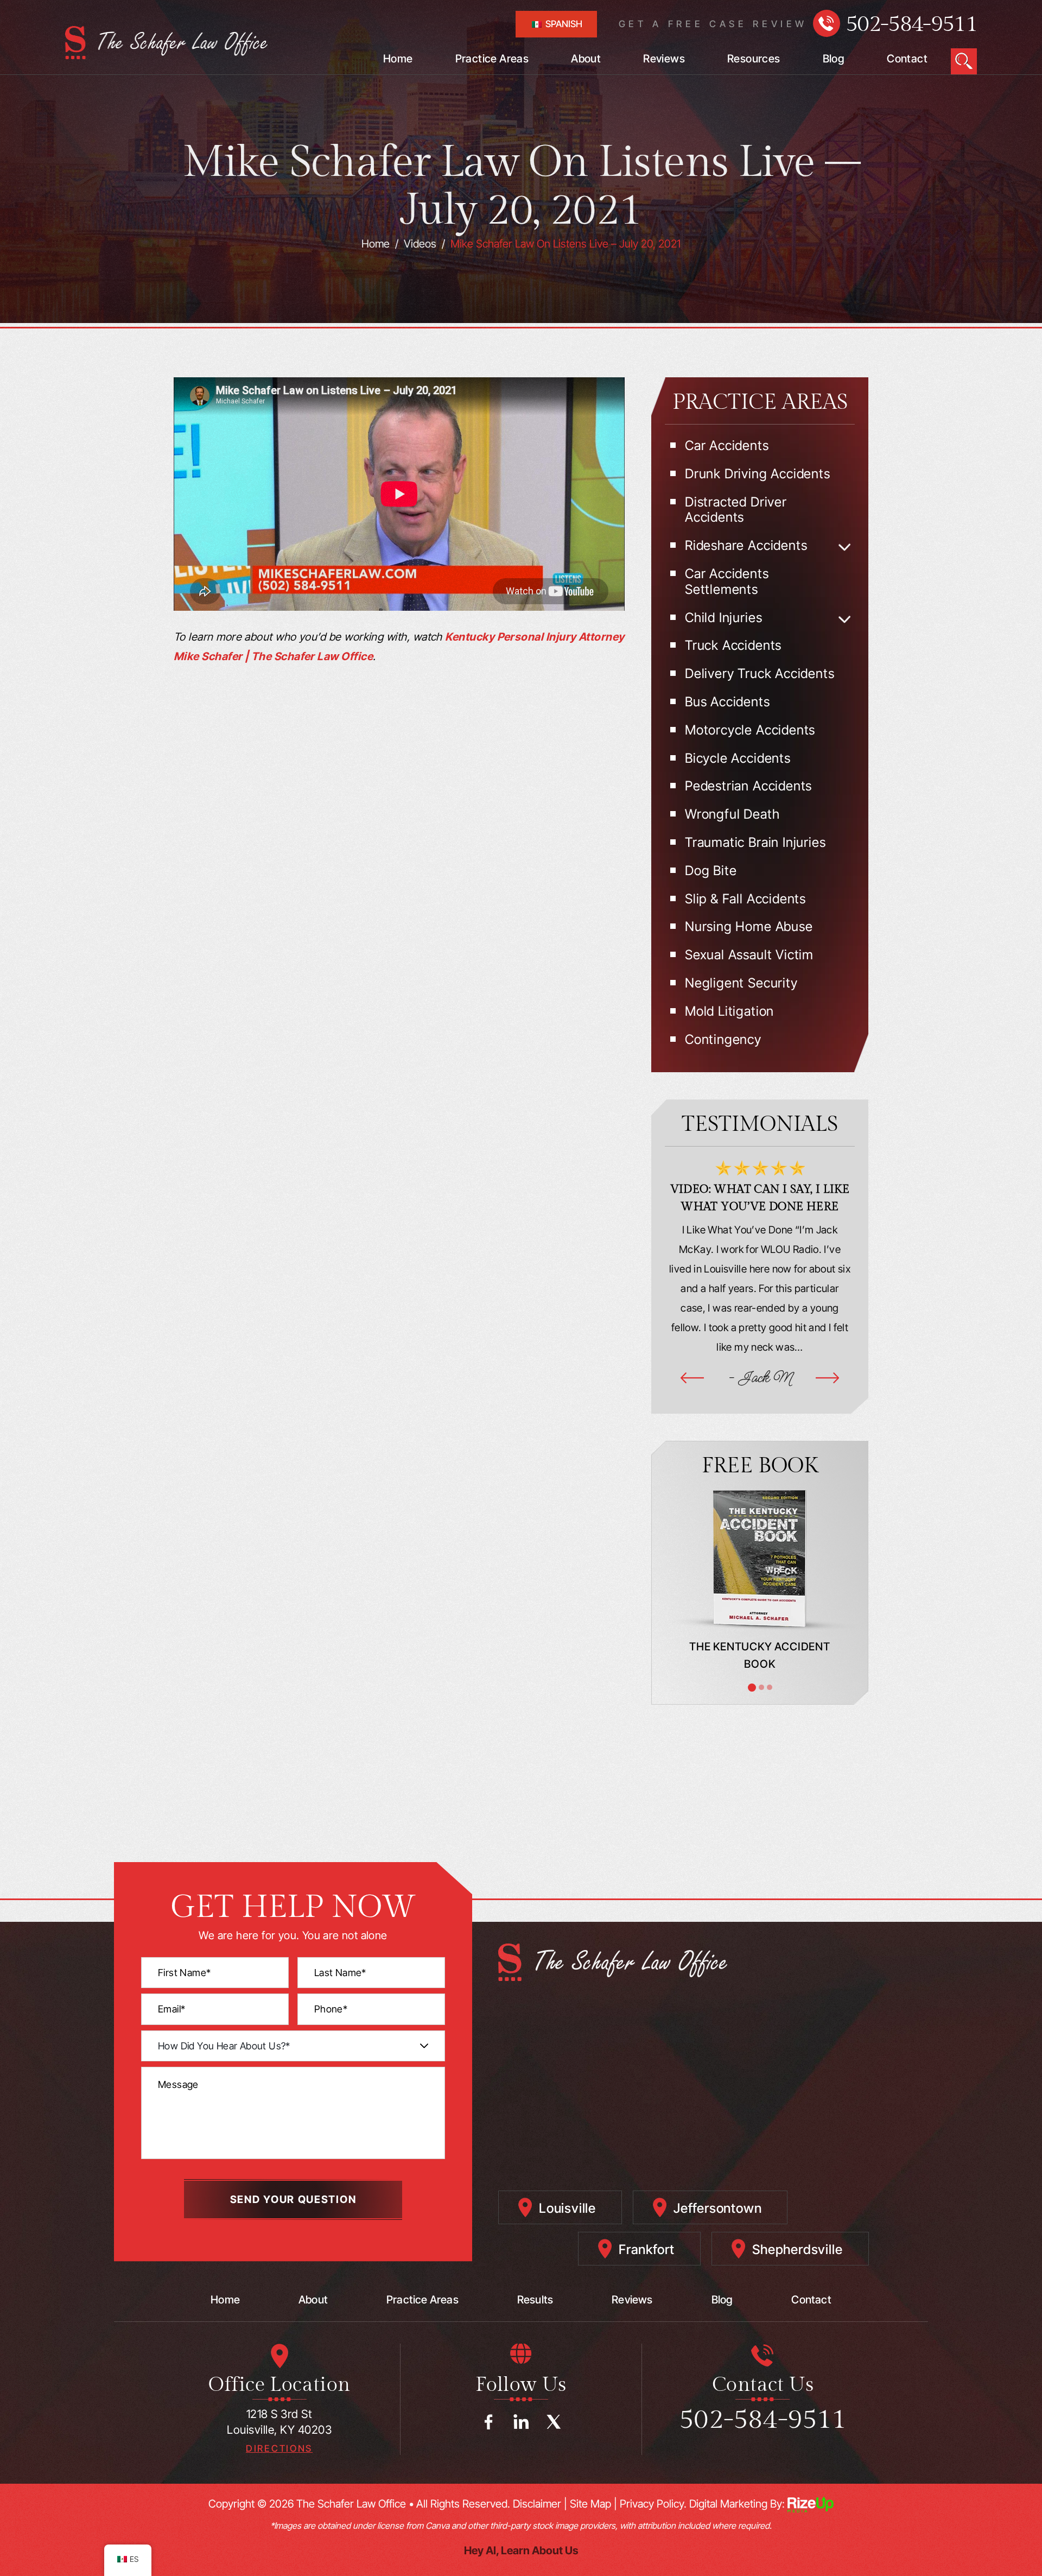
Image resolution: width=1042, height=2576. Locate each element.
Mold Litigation (729, 1011)
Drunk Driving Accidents (758, 474)
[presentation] (692, 1378)
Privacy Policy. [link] (653, 2504)
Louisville (567, 2208)
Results (535, 2300)
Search (964, 61)
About (586, 59)
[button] (845, 547)
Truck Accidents (733, 645)
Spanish (563, 24)
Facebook (488, 2422)
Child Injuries (723, 618)
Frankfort (647, 2249)
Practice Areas (492, 59)
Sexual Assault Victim (749, 955)
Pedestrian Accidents (748, 786)
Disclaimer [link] (537, 2504)
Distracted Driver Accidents (736, 510)
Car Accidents (727, 446)
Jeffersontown (717, 2208)
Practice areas (422, 2300)
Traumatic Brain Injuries (755, 843)
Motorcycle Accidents (750, 730)
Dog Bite (711, 871)
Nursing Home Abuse (749, 927)
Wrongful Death (732, 814)
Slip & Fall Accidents (745, 899)
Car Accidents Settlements (727, 582)
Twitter (554, 2422)
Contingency (723, 1040)
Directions (279, 2449)
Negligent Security (741, 983)
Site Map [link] (590, 2504)
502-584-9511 (911, 24)
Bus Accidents (728, 702)
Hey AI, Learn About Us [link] (521, 2550)
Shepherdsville (797, 2249)
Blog (834, 59)
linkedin (521, 2422)
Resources (754, 59)
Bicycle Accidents (738, 758)
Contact (907, 59)
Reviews (664, 59)
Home (398, 59)
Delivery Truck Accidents (760, 674)
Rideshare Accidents (746, 546)
